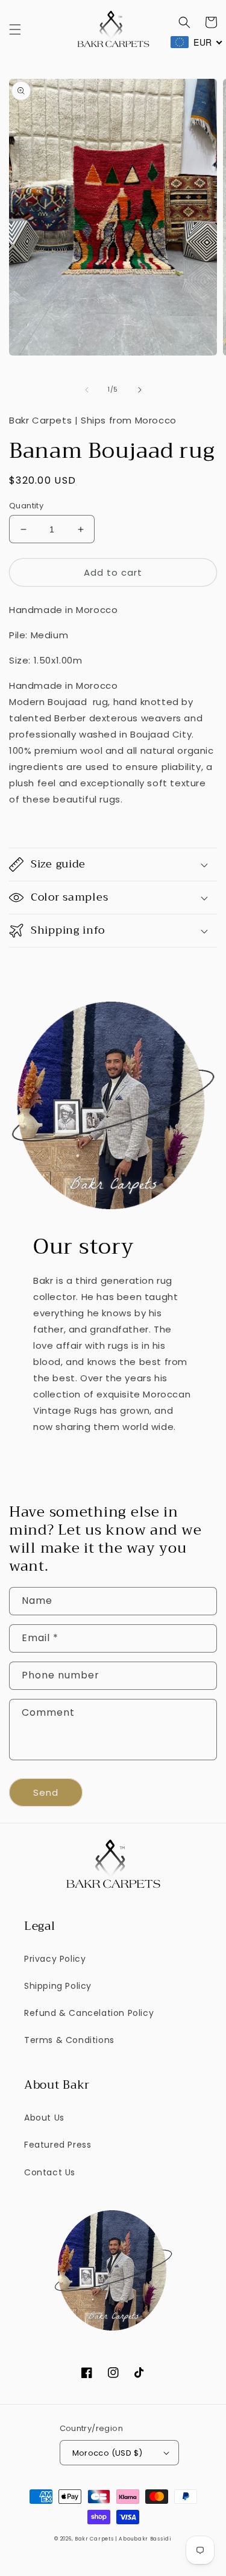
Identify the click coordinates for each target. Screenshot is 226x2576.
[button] (15, 29)
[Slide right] (140, 390)
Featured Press (58, 2145)
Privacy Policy (55, 1959)
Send (46, 1792)
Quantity (26, 506)
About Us (44, 2118)
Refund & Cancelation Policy (89, 2013)
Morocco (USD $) (108, 2453)
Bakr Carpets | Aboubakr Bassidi (123, 2539)
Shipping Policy (58, 1986)
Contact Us (50, 2172)
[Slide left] (87, 390)
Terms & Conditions (69, 2040)
